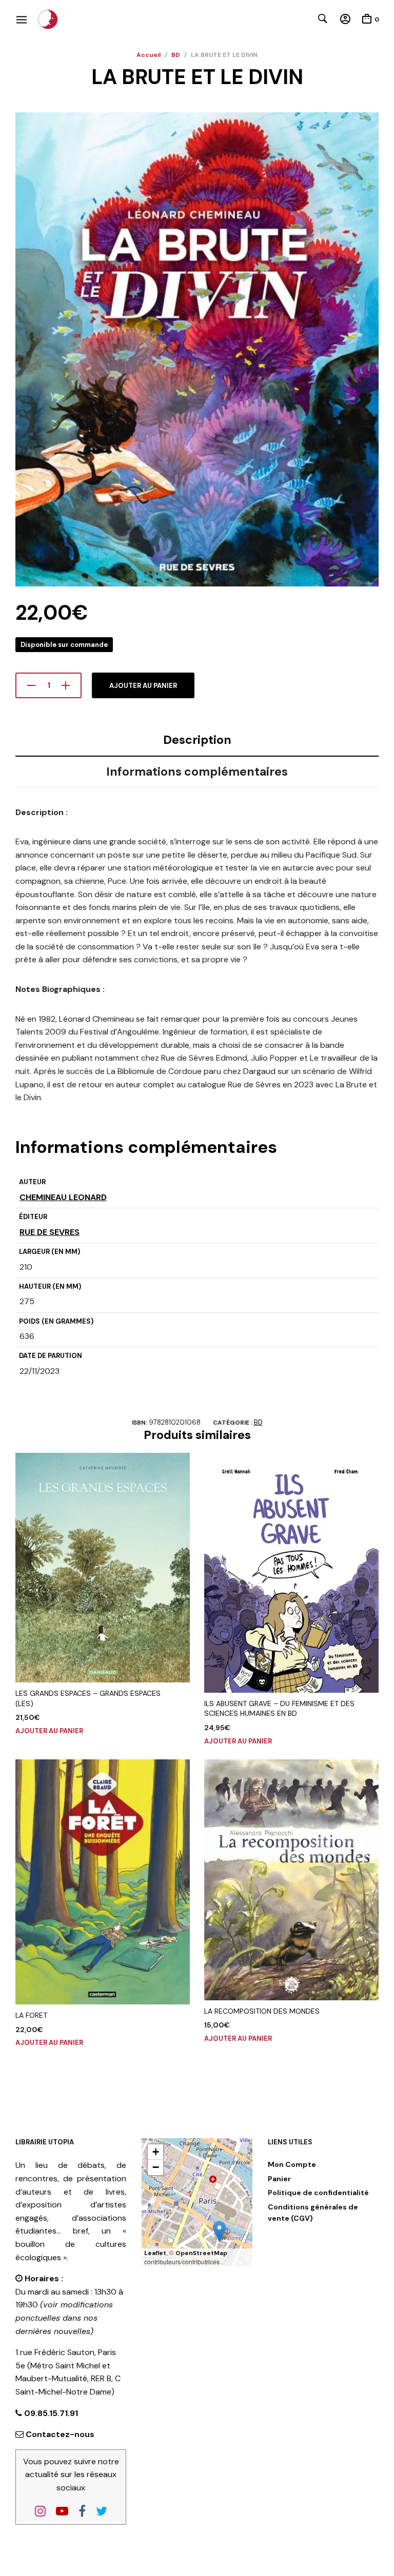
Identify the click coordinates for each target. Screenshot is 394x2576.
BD (176, 55)
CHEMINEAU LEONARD (63, 1197)
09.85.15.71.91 (50, 2413)
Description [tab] (197, 740)
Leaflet (155, 2253)
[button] (219, 2231)
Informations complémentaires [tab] (197, 772)
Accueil (149, 55)
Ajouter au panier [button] (49, 1731)
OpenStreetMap (201, 2253)
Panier (279, 2179)
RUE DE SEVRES (50, 1232)
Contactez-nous (60, 2434)
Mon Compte (292, 2164)
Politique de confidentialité (318, 2193)
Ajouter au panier (143, 686)
